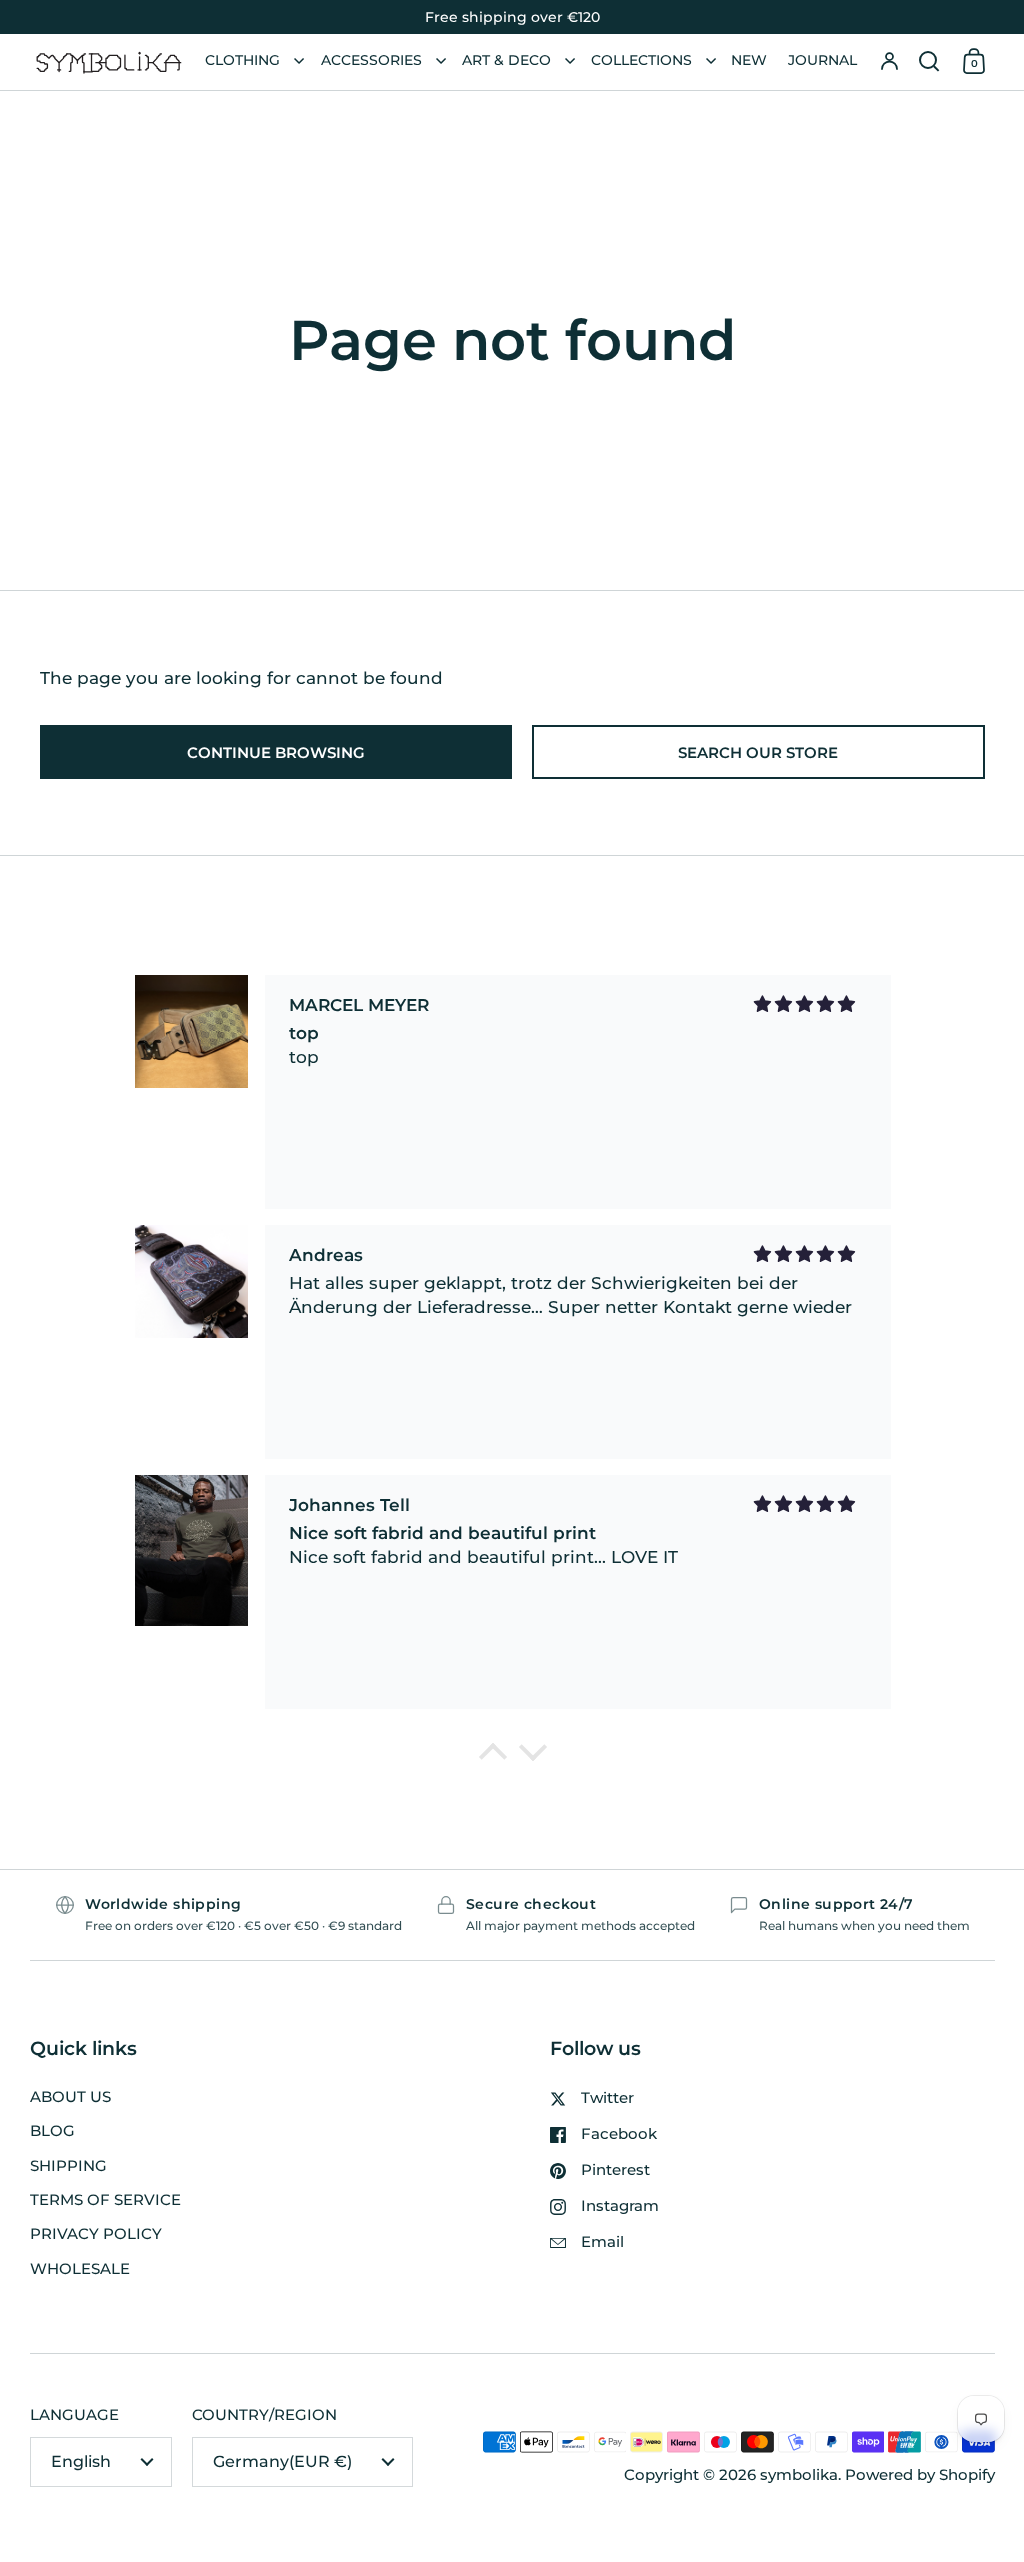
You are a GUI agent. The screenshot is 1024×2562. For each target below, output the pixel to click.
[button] (929, 62)
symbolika (799, 2475)
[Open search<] (929, 62)
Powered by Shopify (920, 2475)
